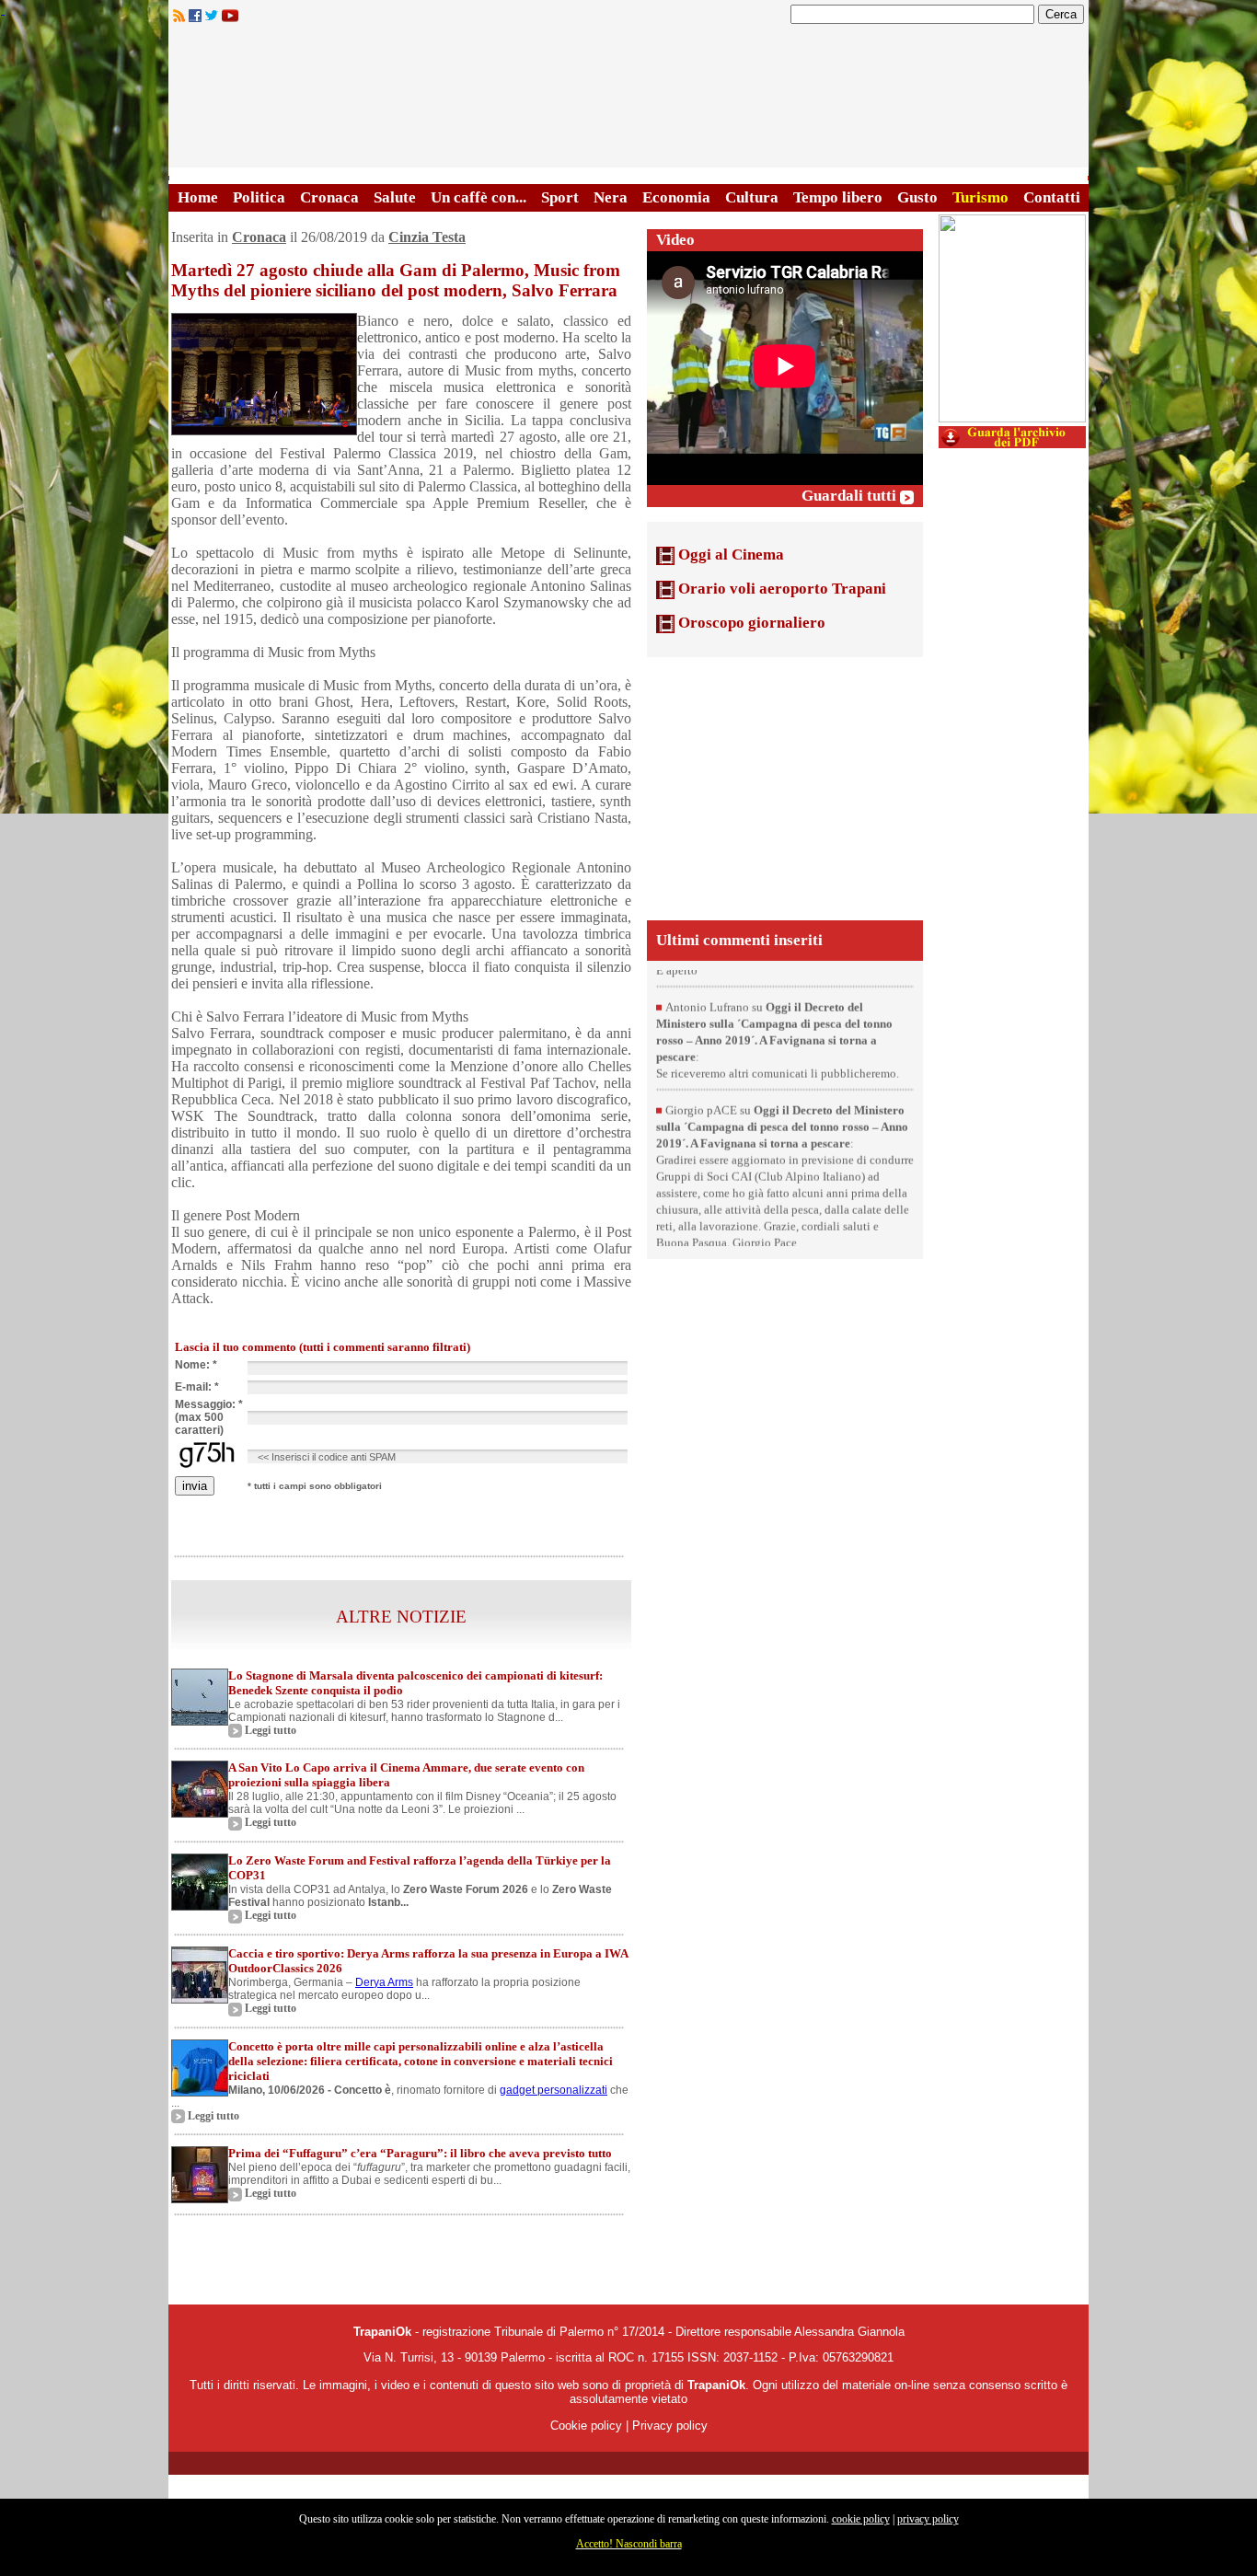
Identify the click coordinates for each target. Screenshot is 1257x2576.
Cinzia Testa (427, 237)
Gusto (917, 197)
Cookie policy (586, 2426)
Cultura (752, 197)
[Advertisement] (785, 787)
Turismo (980, 197)
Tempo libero (838, 197)
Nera (611, 197)
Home (198, 197)
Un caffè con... (479, 197)
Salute (395, 197)
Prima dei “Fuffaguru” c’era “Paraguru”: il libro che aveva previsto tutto (420, 2153)
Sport (560, 197)
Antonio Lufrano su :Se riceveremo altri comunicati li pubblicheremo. (778, 1069)
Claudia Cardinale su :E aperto (768, 982)
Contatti (1052, 197)
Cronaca (329, 197)
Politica (259, 197)
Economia (676, 197)
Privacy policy (670, 2426)
